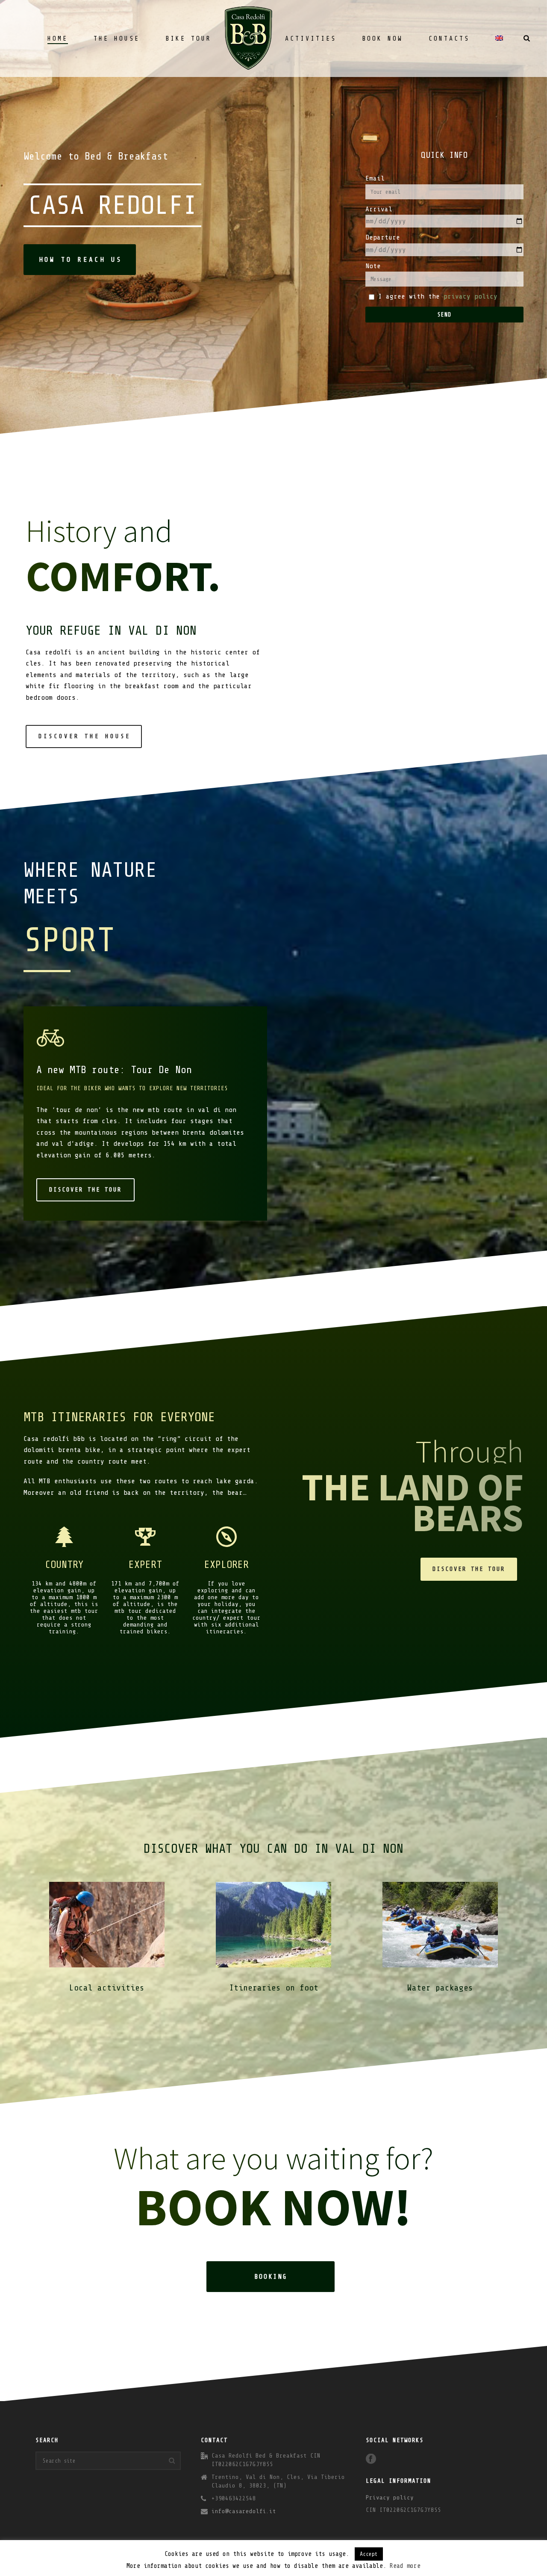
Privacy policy (390, 2498)
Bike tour (188, 39)
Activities (311, 39)
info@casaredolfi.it (244, 2511)
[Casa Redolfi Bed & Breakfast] (248, 38)
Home (58, 39)
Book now (382, 39)
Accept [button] (369, 2554)
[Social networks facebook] (371, 2459)
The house (117, 39)
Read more (405, 2566)
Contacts (449, 39)
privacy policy (471, 296)
